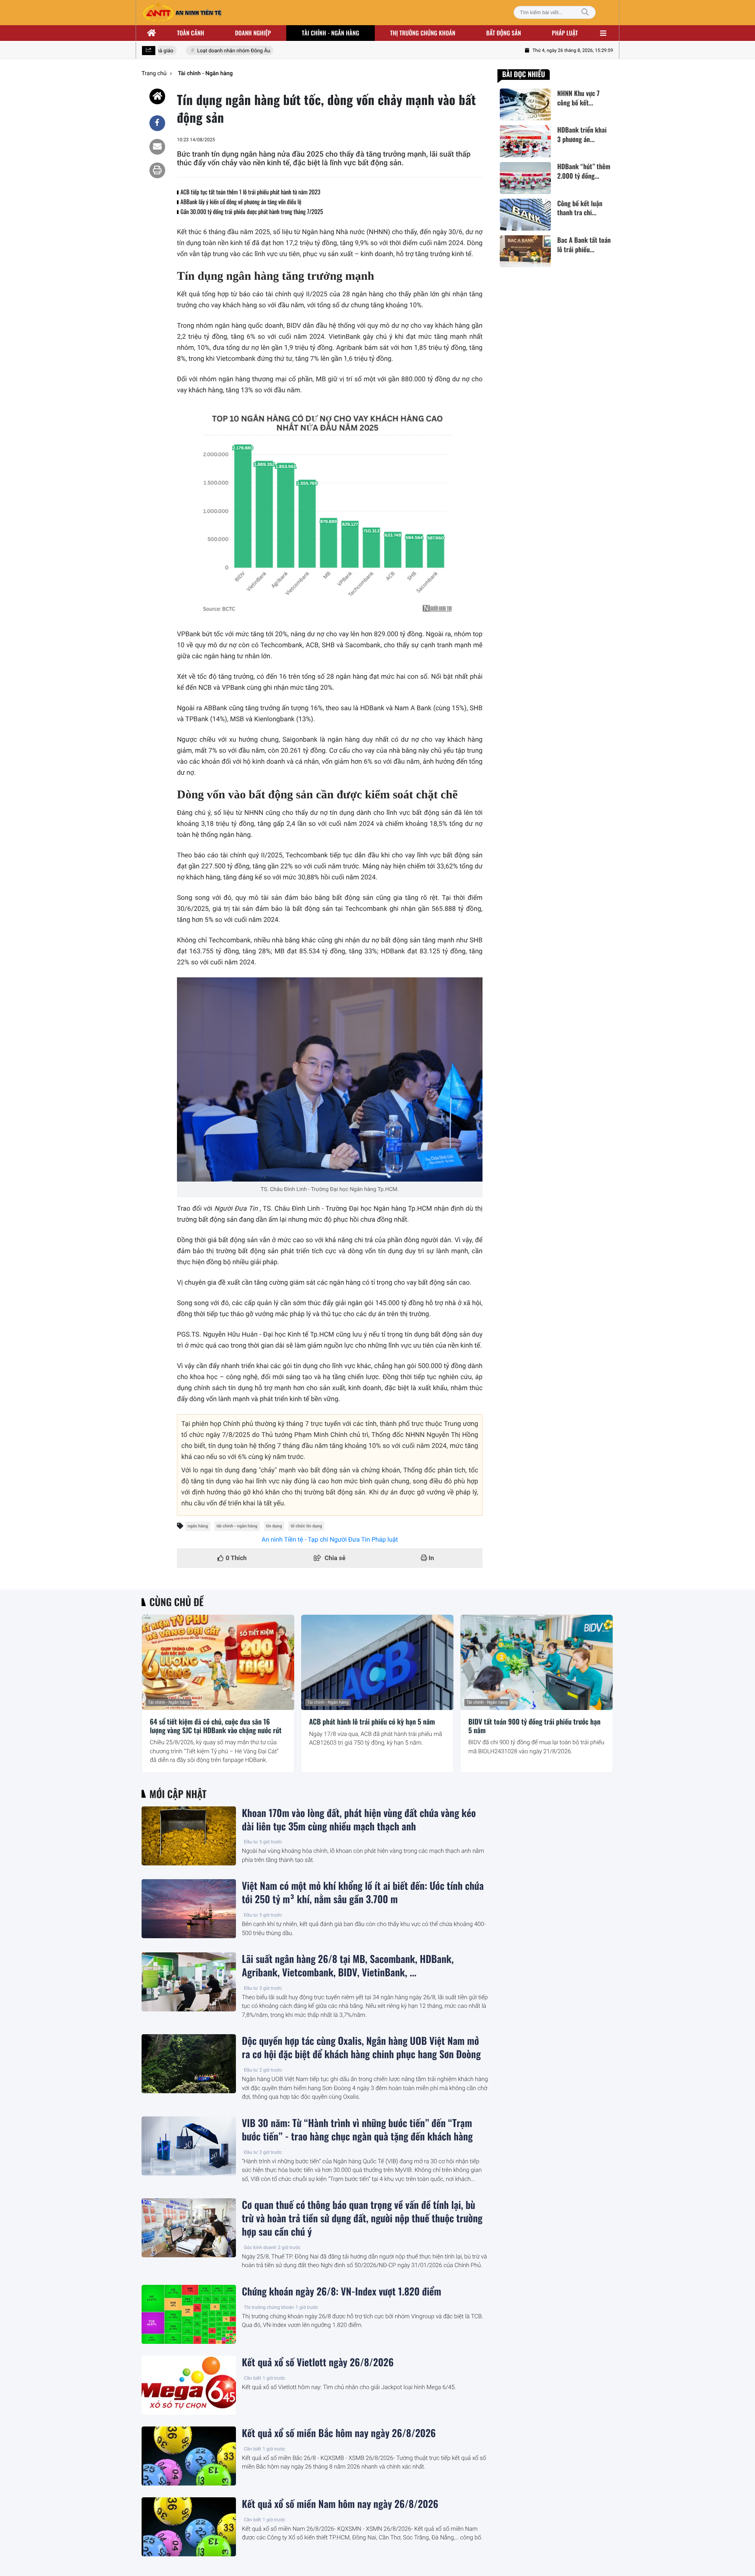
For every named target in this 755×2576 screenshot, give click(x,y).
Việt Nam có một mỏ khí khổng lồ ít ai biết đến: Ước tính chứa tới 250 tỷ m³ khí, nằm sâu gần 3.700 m (363, 1893)
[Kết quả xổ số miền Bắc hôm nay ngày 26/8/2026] (189, 2456)
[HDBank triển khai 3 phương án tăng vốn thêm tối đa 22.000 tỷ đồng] (525, 141)
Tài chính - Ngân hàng (169, 1702)
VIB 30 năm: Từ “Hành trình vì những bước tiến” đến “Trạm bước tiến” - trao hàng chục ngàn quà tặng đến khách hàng (357, 2130)
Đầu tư (251, 1842)
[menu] (603, 33)
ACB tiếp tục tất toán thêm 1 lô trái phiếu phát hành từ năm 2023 (250, 192)
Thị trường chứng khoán (423, 33)
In (431, 1558)
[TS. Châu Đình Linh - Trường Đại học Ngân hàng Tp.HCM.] (330, 1079)
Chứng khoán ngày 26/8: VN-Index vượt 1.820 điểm (342, 2292)
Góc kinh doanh (260, 2247)
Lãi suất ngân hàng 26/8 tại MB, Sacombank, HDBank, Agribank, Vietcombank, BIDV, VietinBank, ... (348, 1966)
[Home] (157, 96)
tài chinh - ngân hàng (237, 1526)
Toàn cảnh (191, 33)
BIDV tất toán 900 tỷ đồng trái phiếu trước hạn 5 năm (534, 1726)
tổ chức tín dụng (306, 1526)
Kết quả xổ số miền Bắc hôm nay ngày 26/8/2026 (339, 2433)
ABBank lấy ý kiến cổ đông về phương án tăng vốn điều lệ (241, 202)
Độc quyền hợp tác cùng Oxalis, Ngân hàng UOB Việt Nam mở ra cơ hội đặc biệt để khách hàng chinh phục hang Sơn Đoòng (361, 2048)
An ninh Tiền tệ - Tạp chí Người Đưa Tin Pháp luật (330, 1539)
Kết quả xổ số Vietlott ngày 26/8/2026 (318, 2362)
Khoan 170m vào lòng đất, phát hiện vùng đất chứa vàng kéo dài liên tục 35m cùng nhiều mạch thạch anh (359, 1820)
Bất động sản (504, 33)
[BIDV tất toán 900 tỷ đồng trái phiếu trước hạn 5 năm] (537, 1662)
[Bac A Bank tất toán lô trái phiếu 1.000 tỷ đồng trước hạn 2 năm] (525, 251)
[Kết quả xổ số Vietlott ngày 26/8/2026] (189, 2385)
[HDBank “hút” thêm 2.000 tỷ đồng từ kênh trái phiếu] (525, 178)
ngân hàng (198, 1526)
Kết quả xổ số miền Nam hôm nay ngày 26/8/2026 (340, 2504)
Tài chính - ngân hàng (331, 33)
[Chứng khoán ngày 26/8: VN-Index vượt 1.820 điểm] (189, 2314)
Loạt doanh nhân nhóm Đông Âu (212, 51)
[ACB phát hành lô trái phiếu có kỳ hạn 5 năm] (377, 1662)
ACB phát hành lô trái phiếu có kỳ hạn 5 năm (372, 1722)
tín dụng (274, 1526)
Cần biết (252, 2378)
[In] (157, 170)
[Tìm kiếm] (585, 12)
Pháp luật (565, 33)
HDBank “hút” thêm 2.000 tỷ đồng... (584, 172)
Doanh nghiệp (253, 33)
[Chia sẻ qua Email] (157, 147)
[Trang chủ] (152, 33)
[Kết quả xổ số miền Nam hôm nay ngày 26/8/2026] (189, 2527)
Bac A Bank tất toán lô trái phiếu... (584, 245)
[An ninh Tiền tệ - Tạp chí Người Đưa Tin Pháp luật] (182, 13)
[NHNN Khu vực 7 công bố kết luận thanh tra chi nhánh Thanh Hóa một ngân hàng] (525, 104)
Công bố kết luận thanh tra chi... (580, 208)
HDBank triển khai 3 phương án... (582, 135)
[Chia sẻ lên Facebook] (157, 123)
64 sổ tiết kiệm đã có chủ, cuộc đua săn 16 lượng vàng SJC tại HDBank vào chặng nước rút (216, 1726)
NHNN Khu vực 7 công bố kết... (578, 98)
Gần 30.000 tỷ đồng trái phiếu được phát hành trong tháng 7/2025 (252, 212)
